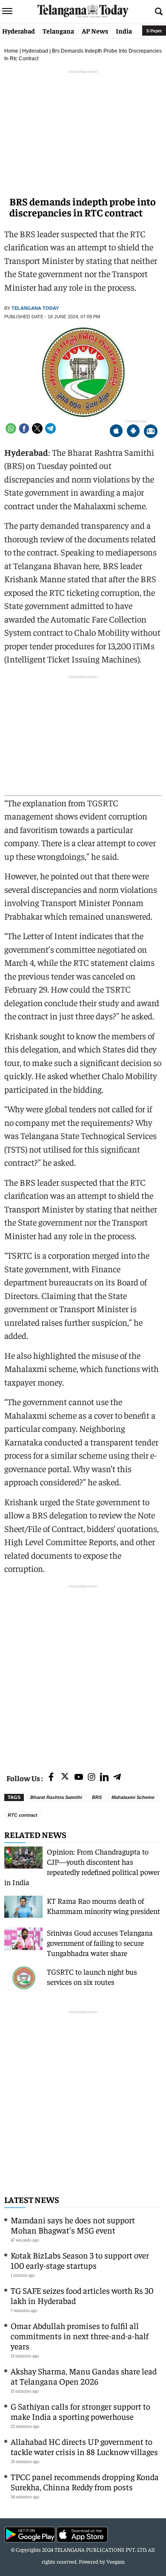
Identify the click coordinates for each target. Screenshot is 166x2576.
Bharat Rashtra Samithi (56, 1797)
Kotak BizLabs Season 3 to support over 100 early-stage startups (80, 2260)
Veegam (116, 2561)
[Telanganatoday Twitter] (65, 1778)
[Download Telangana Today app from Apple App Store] (116, 432)
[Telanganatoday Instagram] (92, 1778)
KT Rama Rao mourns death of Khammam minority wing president (103, 1906)
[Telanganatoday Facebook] (51, 1778)
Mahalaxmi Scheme (133, 1797)
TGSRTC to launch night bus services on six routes (92, 1977)
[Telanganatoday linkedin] (104, 1778)
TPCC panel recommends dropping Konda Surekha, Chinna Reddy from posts (85, 2482)
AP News (95, 31)
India (124, 31)
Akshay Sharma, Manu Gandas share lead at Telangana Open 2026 (84, 2376)
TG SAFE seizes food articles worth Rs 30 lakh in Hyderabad (82, 2295)
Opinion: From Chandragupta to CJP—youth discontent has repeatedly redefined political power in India (82, 1867)
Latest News (32, 2199)
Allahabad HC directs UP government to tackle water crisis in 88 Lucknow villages (84, 2446)
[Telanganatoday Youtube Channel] (79, 1778)
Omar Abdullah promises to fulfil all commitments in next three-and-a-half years (80, 2336)
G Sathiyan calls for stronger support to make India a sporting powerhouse (80, 2411)
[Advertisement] (83, 1673)
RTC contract (23, 1815)
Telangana (58, 31)
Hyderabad (19, 31)
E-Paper (154, 30)
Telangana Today (35, 308)
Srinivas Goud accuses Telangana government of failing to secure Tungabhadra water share (100, 1943)
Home (11, 51)
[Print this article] (151, 432)
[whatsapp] (11, 428)
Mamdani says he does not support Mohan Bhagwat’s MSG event (73, 2225)
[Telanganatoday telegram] (117, 1778)
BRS (97, 1797)
